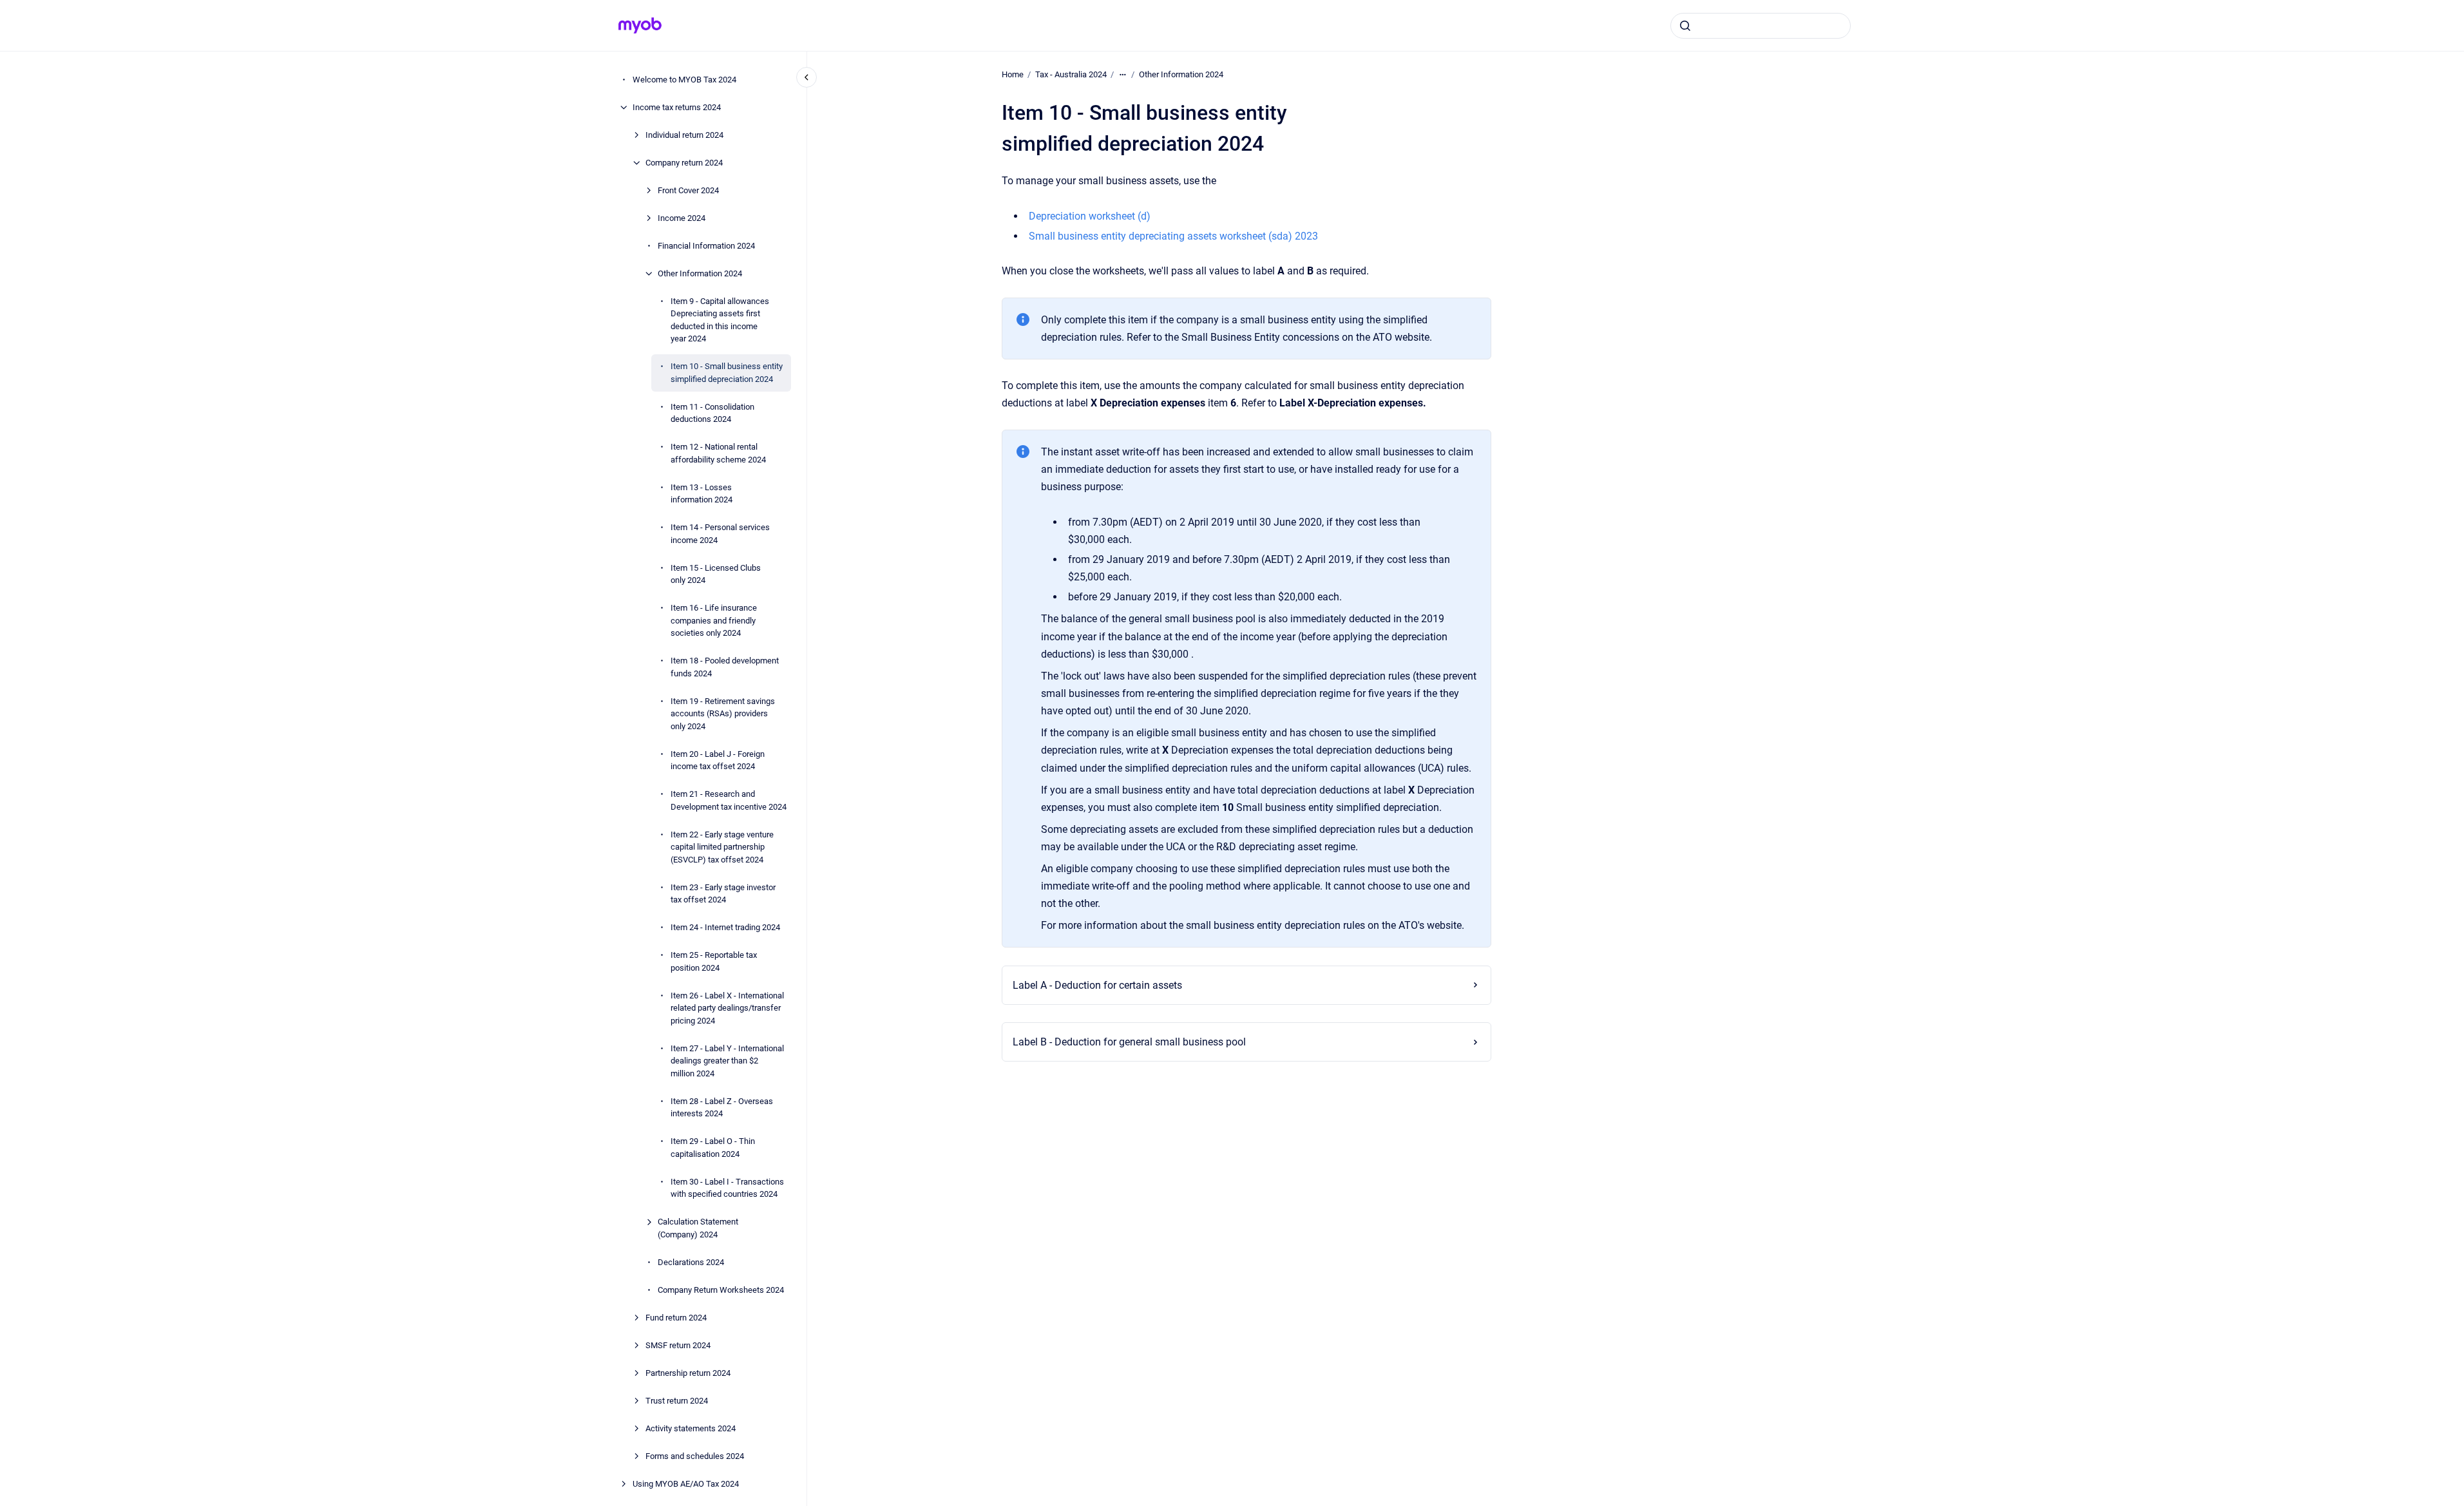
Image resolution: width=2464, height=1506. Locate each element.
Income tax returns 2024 (677, 107)
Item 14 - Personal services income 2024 (720, 534)
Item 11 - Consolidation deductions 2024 (712, 413)
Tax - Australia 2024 (1071, 74)
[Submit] (1685, 26)
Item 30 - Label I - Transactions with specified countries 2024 (727, 1188)
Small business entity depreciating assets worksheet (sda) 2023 (1173, 236)
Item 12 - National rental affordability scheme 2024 (718, 453)
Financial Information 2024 (706, 246)
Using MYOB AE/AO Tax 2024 (686, 1484)
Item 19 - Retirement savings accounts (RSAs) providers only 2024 (723, 714)
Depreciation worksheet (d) (1090, 216)
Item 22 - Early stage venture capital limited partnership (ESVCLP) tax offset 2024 (722, 847)
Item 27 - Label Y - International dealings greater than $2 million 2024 (727, 1061)
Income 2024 (682, 218)
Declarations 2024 (691, 1262)
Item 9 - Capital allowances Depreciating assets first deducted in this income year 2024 (720, 320)
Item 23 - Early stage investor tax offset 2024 (723, 894)
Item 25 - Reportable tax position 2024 (714, 961)
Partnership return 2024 (688, 1373)
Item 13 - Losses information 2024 (702, 494)
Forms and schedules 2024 (695, 1456)
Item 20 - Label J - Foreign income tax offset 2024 (718, 760)
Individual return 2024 (684, 135)
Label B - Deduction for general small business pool (1129, 1042)
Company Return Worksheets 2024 (721, 1290)
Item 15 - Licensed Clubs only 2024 (716, 574)
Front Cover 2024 (688, 190)
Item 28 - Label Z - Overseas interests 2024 (722, 1108)
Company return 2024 (684, 163)
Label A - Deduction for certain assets (1097, 985)
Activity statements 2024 (691, 1428)
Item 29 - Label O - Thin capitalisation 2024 (713, 1148)
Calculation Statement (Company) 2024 (698, 1228)
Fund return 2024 (676, 1318)
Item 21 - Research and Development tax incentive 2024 (729, 800)
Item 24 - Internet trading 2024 (725, 927)
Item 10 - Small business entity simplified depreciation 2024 (727, 373)
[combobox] (1761, 26)
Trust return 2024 (677, 1401)
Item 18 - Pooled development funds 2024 (725, 667)
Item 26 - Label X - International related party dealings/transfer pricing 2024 (727, 1008)
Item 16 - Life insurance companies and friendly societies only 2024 (714, 620)
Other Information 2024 (700, 273)
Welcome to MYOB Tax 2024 (684, 80)
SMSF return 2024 (678, 1345)
